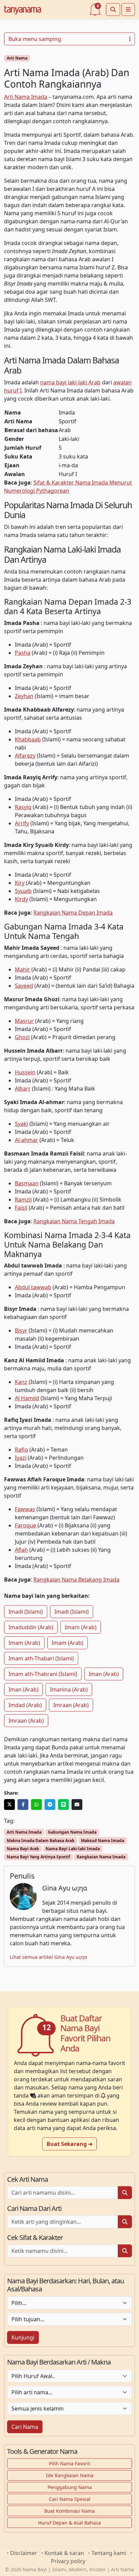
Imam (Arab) (81, 1627)
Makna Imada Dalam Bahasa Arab (41, 1841)
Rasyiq (23, 807)
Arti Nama (17, 58)
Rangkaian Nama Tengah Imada (74, 1221)
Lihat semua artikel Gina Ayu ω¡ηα (48, 1957)
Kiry (20, 883)
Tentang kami (109, 2553)
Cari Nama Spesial (70, 2499)
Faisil (21, 1208)
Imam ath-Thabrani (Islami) (43, 1674)
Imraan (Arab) (71, 1705)
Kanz (21, 1382)
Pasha (23, 653)
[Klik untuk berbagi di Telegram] (50, 1805)
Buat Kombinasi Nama (69, 2511)
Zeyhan (24, 696)
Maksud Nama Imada (103, 1841)
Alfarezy (25, 756)
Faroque (25, 1525)
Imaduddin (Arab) (31, 1627)
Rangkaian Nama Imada (101, 1857)
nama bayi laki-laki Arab (70, 382)
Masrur (24, 1021)
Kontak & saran (64, 2553)
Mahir (22, 969)
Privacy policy (68, 2561)
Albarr (23, 1089)
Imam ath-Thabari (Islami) (41, 1658)
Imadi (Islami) (26, 1612)
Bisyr (21, 1330)
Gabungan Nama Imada (72, 1832)
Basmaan (27, 1183)
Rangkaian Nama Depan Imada (73, 913)
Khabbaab (28, 739)
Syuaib (23, 891)
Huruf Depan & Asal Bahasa (69, 2523)
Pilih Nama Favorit (69, 2463)
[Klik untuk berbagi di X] (9, 1805)
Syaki (21, 1124)
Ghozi (22, 1037)
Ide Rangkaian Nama (70, 2475)
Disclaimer (24, 2553)
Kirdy (21, 899)
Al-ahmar (26, 1140)
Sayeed (24, 986)
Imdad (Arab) (25, 1705)
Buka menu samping (35, 39)
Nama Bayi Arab (23, 1849)
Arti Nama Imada (26, 97)
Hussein (25, 1072)
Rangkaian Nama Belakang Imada (76, 1580)
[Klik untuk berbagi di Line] (63, 1805)
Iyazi (21, 1458)
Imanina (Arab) (69, 1689)
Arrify (22, 823)
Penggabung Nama (70, 2487)
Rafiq (21, 1450)
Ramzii (23, 1200)
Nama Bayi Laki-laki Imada (73, 1849)
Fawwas (25, 1509)
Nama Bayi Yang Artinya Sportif (38, 1857)
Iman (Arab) (104, 1674)
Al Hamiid (27, 1398)
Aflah (21, 1550)
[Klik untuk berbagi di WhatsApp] (36, 1805)
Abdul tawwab (33, 1287)
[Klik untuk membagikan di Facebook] (23, 1805)
